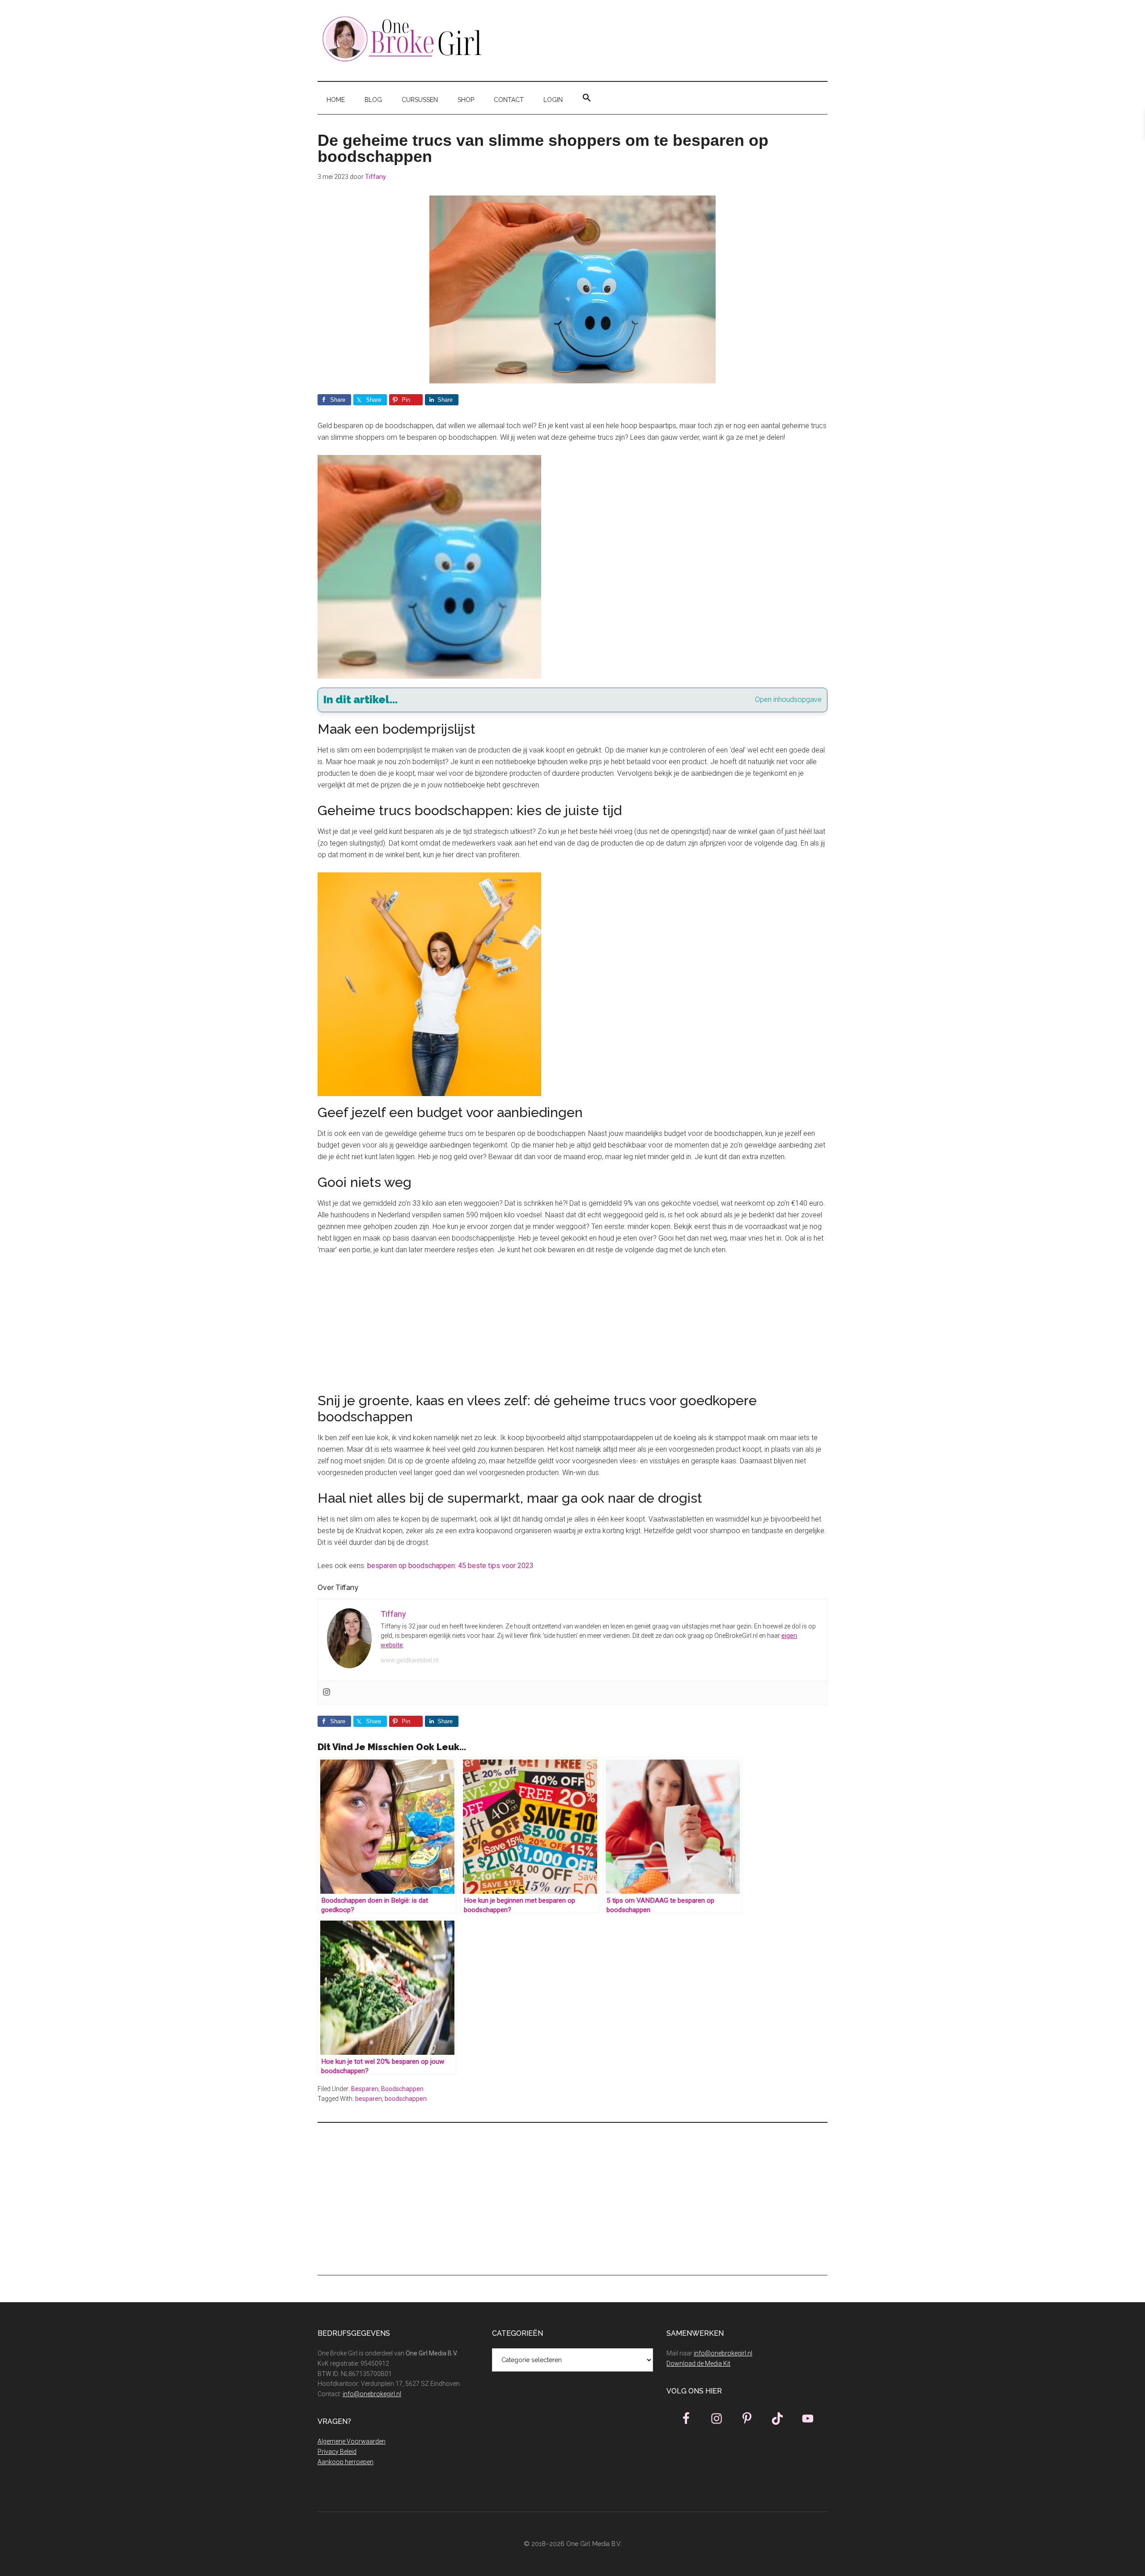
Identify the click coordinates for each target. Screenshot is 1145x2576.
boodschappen (406, 2099)
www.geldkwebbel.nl (409, 1660)
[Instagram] (327, 1693)
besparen (369, 2099)
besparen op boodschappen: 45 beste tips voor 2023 (450, 1566)
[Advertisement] (572, 1330)
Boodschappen (402, 2089)
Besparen (365, 2089)
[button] (587, 98)
